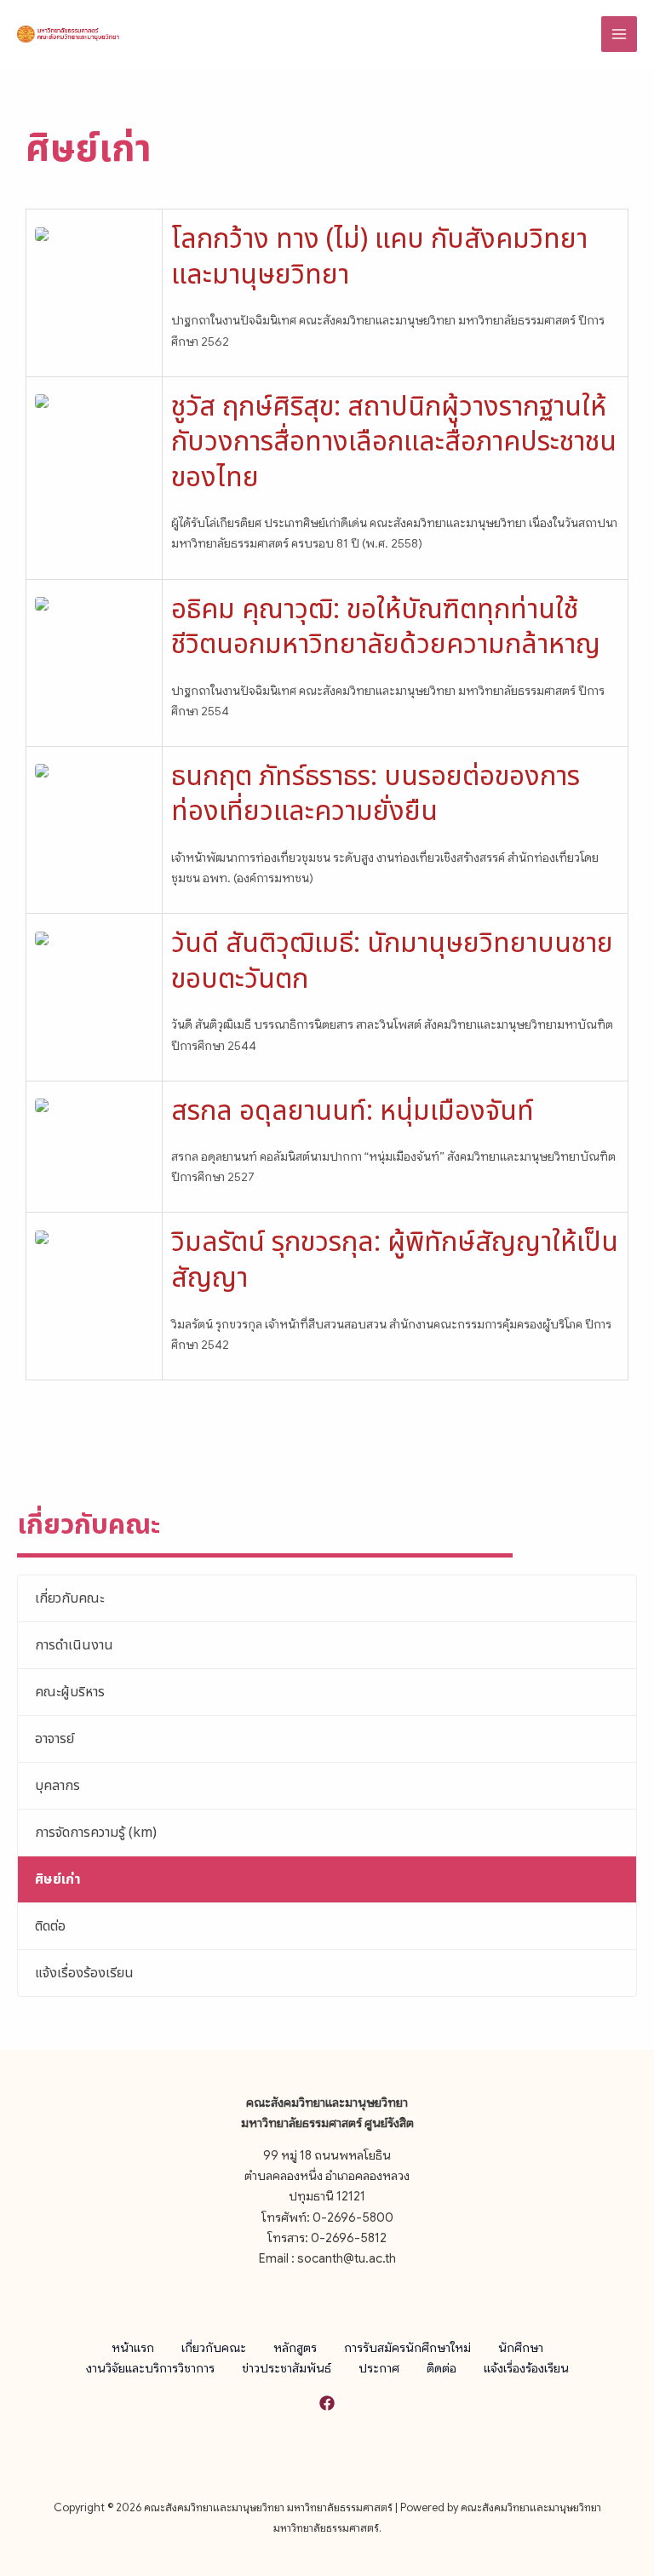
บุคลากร (57, 1786)
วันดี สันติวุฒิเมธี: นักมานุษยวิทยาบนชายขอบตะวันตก (392, 961)
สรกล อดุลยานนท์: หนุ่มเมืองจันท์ (353, 1111)
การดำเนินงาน (74, 1645)
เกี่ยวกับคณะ (69, 1598)
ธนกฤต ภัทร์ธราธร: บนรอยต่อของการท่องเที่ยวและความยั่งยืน (376, 795)
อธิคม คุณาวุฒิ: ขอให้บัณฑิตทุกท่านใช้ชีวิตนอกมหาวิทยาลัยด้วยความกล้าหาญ (386, 628)
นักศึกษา (521, 2348)
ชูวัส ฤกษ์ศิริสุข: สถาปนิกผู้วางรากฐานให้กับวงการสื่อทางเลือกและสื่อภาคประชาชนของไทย (394, 442)
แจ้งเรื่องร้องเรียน (84, 1973)
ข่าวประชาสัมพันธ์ (287, 2368)
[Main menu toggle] (619, 34)
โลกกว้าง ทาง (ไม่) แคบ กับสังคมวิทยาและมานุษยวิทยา (379, 257)
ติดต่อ (50, 1926)
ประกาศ (379, 2368)
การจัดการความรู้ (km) (96, 1833)
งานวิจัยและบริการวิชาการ (150, 2368)
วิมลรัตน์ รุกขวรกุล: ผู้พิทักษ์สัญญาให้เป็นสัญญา (395, 1260)
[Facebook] (327, 2403)
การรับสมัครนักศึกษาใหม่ (407, 2348)
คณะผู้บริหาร (70, 1692)
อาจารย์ (54, 1739)
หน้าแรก (133, 2348)
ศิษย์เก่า (58, 1879)
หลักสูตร (295, 2348)
